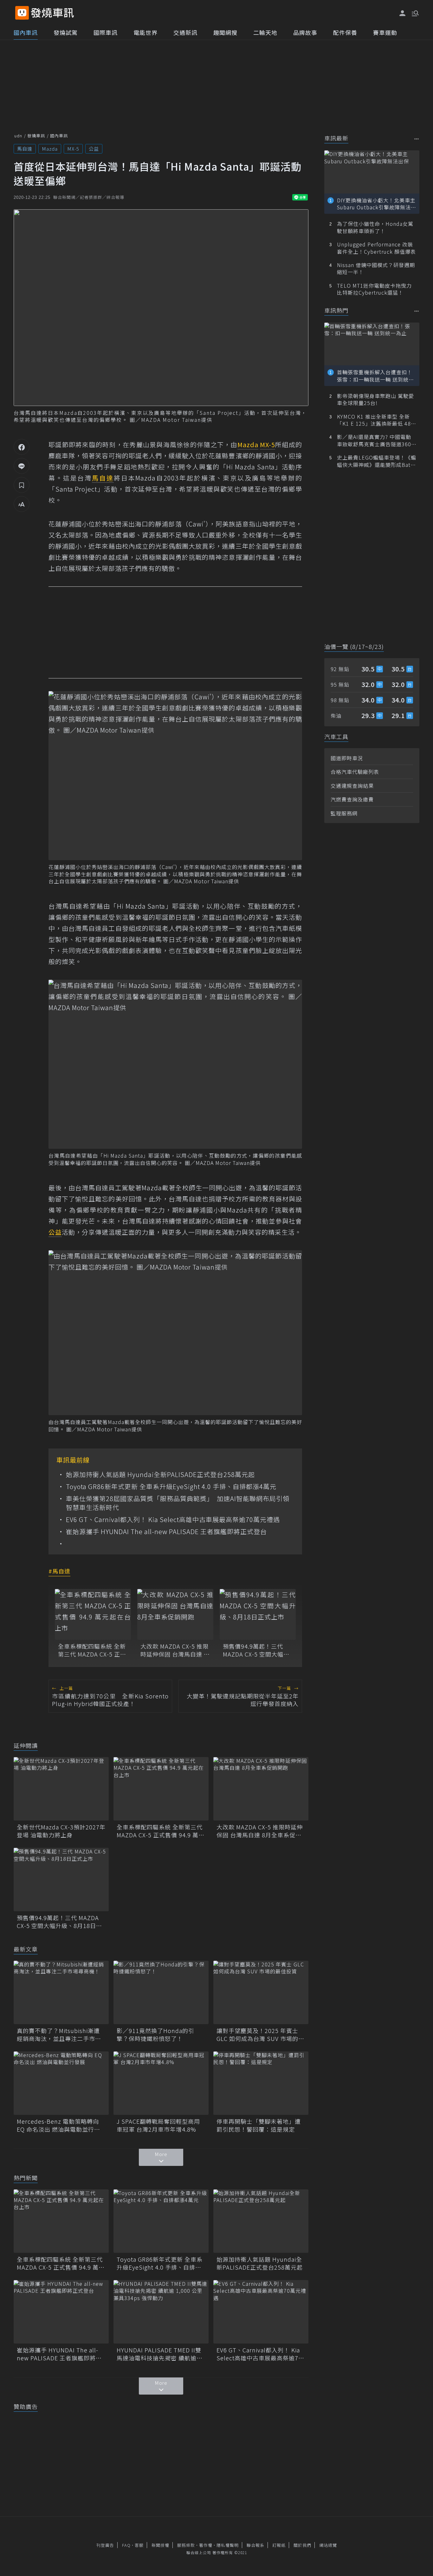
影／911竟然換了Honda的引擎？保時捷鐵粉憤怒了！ (155, 2035)
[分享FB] (22, 447)
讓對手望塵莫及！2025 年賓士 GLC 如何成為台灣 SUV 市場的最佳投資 (260, 2035)
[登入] (403, 13)
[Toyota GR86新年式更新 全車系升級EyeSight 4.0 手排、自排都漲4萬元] (161, 2221)
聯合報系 (255, 2545)
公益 (94, 149)
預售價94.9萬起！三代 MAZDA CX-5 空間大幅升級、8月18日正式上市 (256, 1650)
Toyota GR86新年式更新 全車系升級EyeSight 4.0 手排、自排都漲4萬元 (171, 1487)
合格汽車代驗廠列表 (355, 772)
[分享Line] (22, 466)
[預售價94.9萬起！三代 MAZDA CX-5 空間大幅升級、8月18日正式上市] (258, 1614)
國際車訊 (106, 32)
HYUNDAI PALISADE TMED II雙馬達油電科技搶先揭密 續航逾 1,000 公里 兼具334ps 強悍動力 (160, 2354)
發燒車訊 (36, 136)
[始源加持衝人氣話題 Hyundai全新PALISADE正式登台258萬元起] (261, 2221)
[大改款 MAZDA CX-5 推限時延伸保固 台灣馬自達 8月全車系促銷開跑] (175, 1614)
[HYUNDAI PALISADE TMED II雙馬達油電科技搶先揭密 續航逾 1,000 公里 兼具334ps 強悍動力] (161, 2312)
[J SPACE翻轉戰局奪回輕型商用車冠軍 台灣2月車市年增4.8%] (161, 2083)
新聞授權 (160, 2545)
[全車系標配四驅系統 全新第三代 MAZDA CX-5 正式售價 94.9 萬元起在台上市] (93, 1614)
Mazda (50, 149)
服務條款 (186, 2545)
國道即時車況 (347, 758)
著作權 (206, 2545)
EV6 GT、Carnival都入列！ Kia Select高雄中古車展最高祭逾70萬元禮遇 (173, 1520)
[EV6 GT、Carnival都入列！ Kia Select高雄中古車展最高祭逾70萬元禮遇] (261, 2312)
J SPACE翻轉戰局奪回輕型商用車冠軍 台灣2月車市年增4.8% (158, 2125)
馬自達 (25, 149)
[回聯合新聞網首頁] (22, 13)
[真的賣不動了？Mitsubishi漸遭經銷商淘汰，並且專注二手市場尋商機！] (61, 1992)
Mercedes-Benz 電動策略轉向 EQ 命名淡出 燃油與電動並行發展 (58, 2125)
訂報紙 (279, 2545)
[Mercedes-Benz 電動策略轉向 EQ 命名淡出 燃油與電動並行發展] (61, 2083)
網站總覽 (328, 2545)
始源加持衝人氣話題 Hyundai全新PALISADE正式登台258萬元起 (160, 1474)
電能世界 (145, 32)
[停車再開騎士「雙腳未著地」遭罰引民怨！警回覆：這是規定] (261, 2083)
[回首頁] (52, 13)
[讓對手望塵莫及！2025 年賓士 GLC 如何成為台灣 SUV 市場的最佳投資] (261, 1992)
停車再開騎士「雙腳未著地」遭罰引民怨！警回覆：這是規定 (259, 2125)
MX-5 (73, 149)
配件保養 (345, 32)
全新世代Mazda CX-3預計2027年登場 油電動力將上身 (61, 1831)
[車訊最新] (417, 139)
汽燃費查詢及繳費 (352, 799)
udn (18, 136)
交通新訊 (185, 32)
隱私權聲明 (228, 2545)
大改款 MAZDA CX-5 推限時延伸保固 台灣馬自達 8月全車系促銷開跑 (174, 1650)
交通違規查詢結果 (352, 786)
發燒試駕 (66, 32)
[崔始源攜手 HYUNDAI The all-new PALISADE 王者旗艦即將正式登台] (61, 2312)
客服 (139, 2545)
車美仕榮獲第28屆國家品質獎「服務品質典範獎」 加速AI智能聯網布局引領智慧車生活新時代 (178, 1503)
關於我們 (302, 2545)
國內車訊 (26, 32)
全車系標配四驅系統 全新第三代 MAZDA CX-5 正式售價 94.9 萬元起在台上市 (93, 1650)
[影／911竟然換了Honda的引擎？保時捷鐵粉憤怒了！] (161, 1992)
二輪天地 (265, 32)
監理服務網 (344, 813)
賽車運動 (385, 32)
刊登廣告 (105, 2545)
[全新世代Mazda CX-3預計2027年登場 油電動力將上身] (61, 1789)
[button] (415, 13)
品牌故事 (305, 32)
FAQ (126, 2545)
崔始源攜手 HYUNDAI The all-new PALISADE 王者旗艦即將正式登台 (166, 1532)
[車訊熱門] (417, 311)
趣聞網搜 (225, 32)
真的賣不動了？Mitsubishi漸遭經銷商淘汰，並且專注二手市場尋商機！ (59, 2035)
